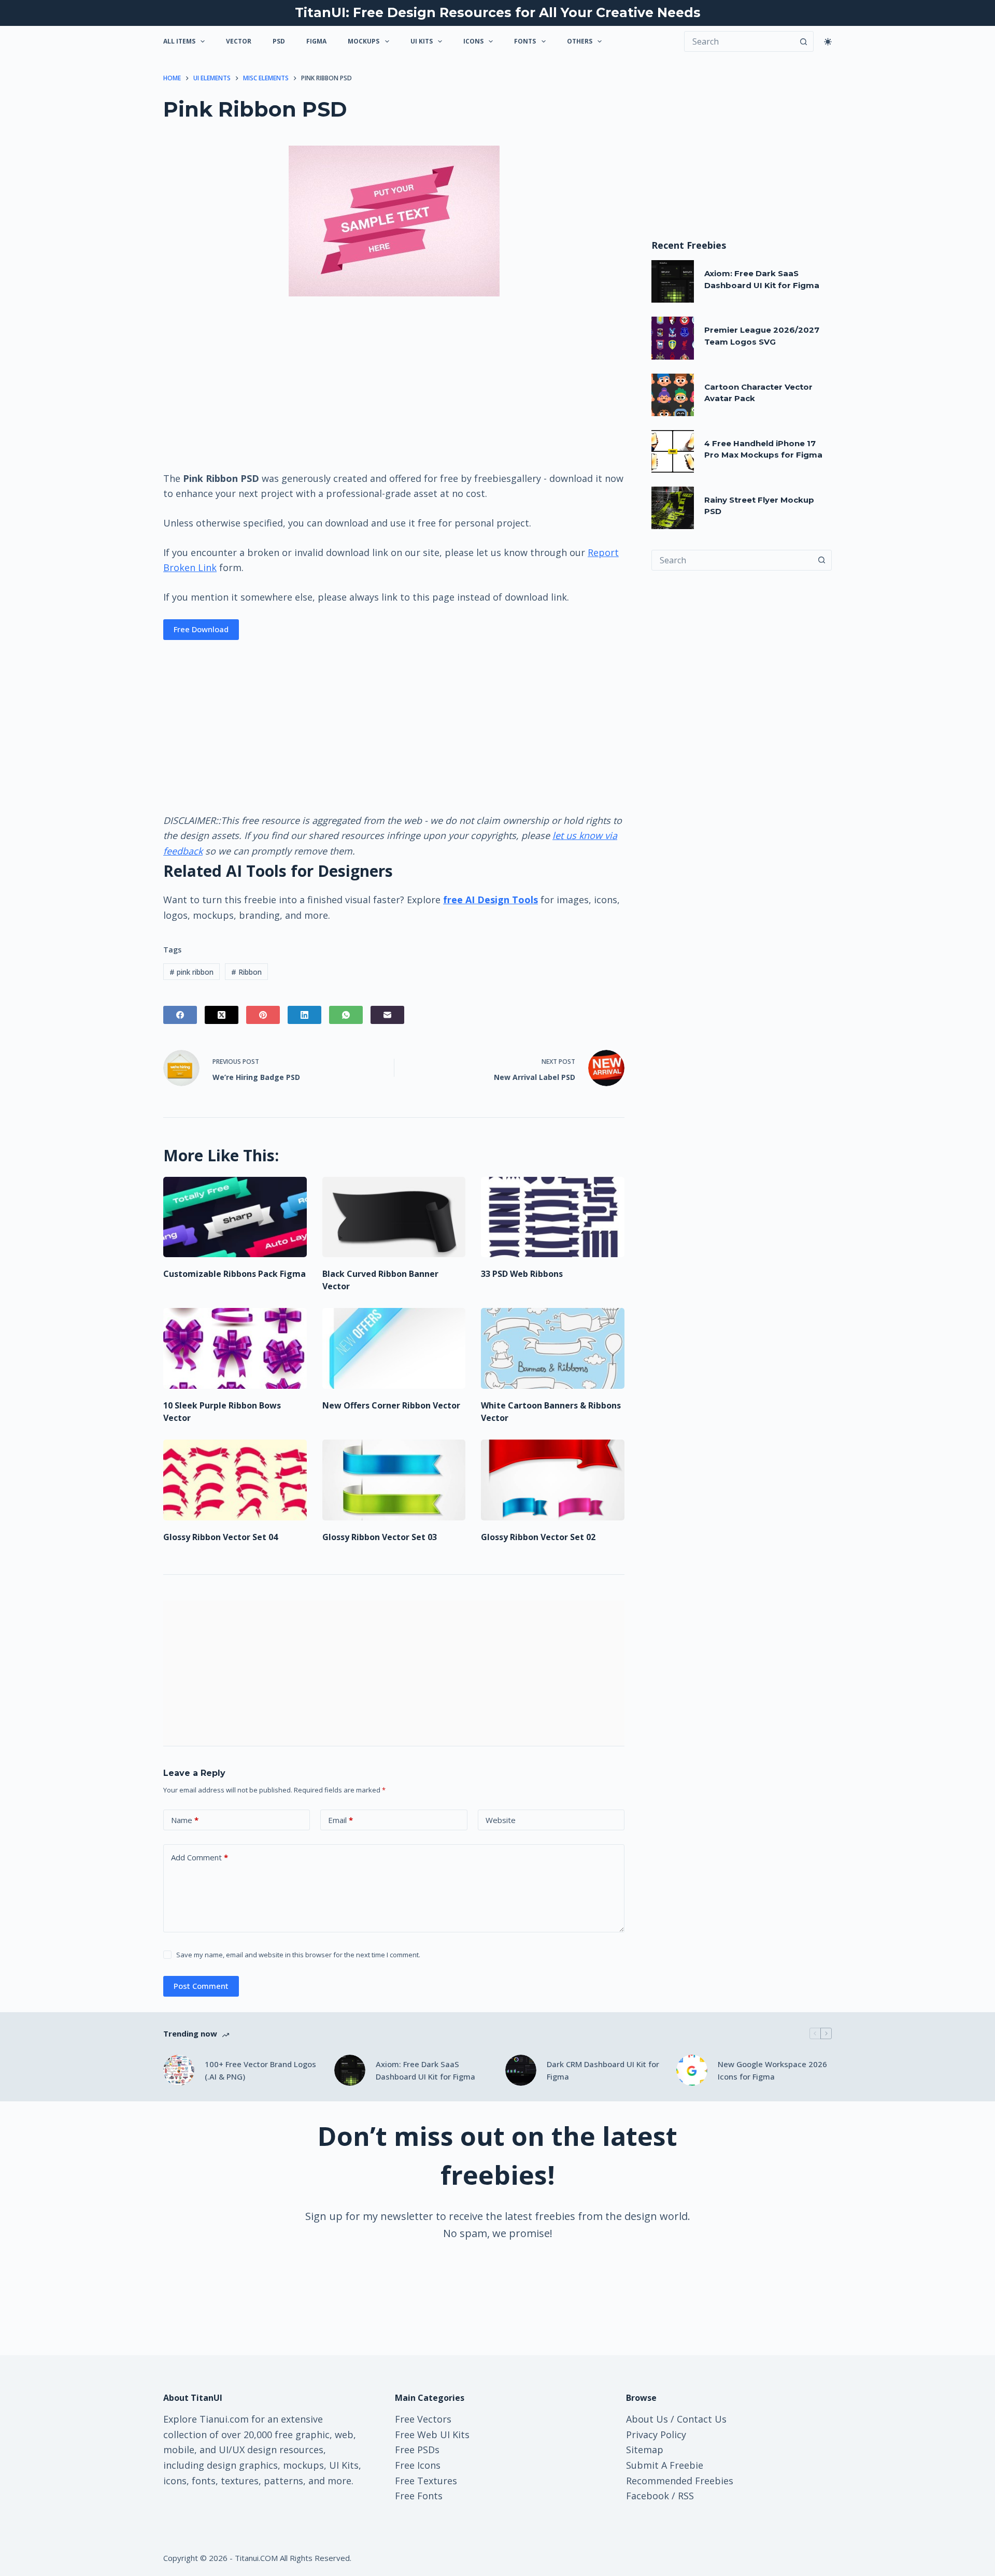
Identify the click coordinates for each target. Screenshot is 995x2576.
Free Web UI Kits (432, 2435)
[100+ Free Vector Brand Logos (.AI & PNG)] (179, 2070)
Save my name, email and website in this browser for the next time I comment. (298, 1955)
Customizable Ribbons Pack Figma (234, 1274)
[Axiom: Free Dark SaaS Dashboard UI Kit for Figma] (673, 281)
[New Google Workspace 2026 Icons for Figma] (692, 2070)
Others (580, 41)
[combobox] (732, 560)
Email (340, 1820)
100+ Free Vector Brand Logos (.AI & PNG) (260, 2070)
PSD (279, 41)
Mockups (364, 41)
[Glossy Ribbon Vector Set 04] (235, 1480)
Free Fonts (419, 2496)
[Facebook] (180, 1015)
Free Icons (418, 2465)
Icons (473, 41)
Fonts (525, 41)
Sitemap (645, 2450)
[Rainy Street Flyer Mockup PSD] (673, 508)
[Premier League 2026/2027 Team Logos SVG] (673, 338)
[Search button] (803, 41)
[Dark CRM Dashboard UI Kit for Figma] (521, 2070)
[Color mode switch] (828, 42)
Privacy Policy (656, 2435)
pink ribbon (191, 972)
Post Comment (201, 1986)
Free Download (201, 629)
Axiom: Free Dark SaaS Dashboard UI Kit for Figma (425, 2070)
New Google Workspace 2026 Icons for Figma (772, 2070)
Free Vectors (423, 2419)
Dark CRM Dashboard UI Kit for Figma (603, 2070)
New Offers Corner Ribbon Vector (391, 1405)
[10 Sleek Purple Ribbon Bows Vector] (235, 1348)
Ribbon (246, 972)
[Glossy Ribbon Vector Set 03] (394, 1480)
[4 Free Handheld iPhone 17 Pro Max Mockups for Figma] (673, 451)
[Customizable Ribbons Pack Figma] (235, 1217)
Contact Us (702, 2419)
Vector (239, 41)
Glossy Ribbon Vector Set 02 (538, 1537)
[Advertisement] (394, 383)
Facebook (648, 2496)
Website (501, 1820)
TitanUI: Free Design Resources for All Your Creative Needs (498, 12)
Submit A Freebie (665, 2465)
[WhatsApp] (346, 1015)
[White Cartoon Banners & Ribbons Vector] (553, 1348)
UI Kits (422, 41)
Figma (316, 41)
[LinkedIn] (304, 1015)
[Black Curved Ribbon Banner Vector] (394, 1217)
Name (185, 1820)
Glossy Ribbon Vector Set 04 (221, 1537)
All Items (179, 41)
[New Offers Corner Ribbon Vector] (394, 1348)
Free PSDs (417, 2450)
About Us (647, 2419)
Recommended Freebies (680, 2481)
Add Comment (200, 1857)
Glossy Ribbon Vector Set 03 (380, 1537)
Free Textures (426, 2481)
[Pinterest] (263, 1015)
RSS (686, 2496)
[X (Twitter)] (222, 1015)
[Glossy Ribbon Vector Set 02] (553, 1480)
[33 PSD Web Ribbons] (553, 1217)
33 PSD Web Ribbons (522, 1274)
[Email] (387, 1015)
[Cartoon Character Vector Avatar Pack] (673, 395)
